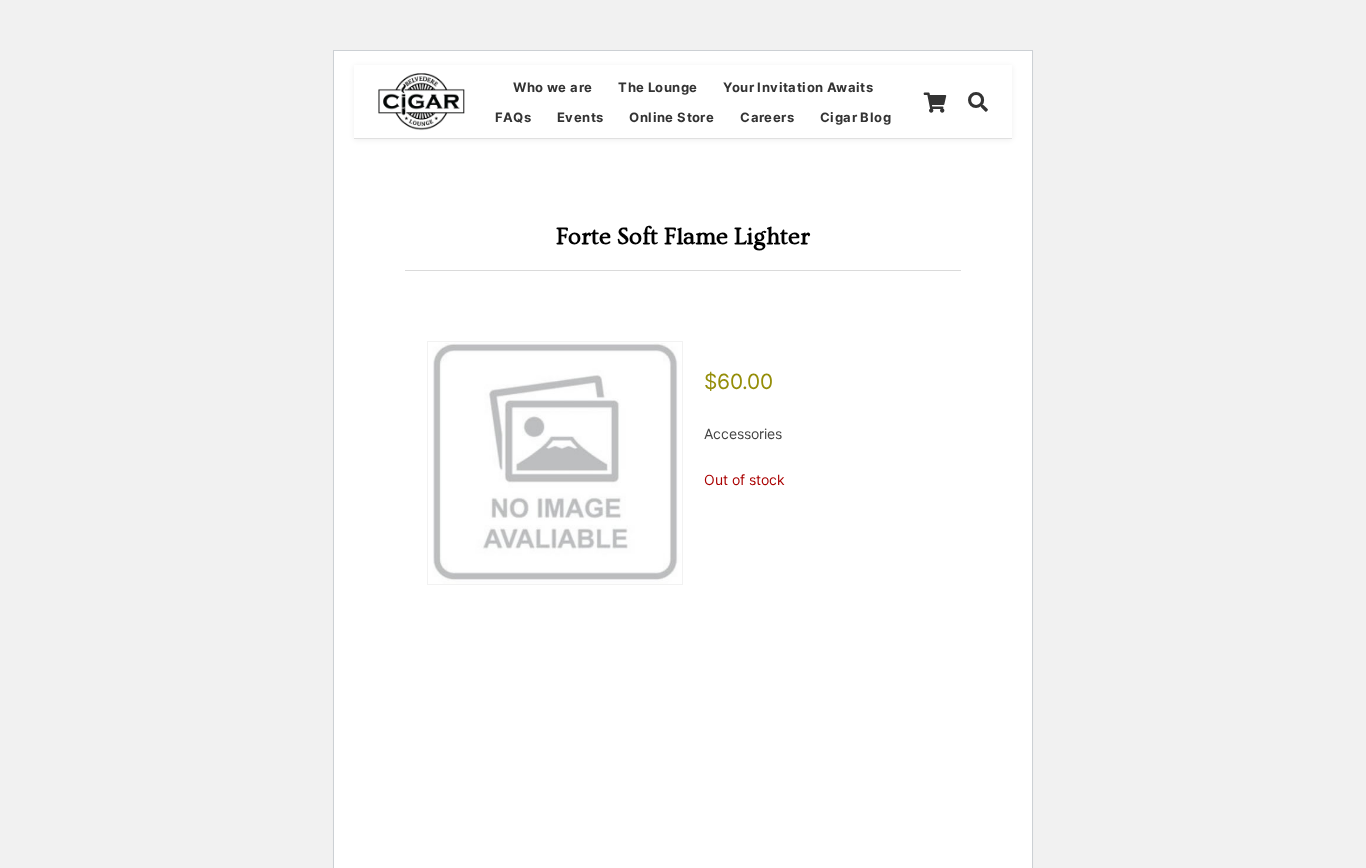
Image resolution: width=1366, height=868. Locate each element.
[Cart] (935, 102)
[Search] (978, 102)
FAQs (513, 117)
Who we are (552, 87)
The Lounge (657, 87)
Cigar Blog (855, 117)
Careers (767, 117)
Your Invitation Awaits (798, 87)
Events (580, 117)
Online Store (671, 117)
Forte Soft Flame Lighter (683, 236)
